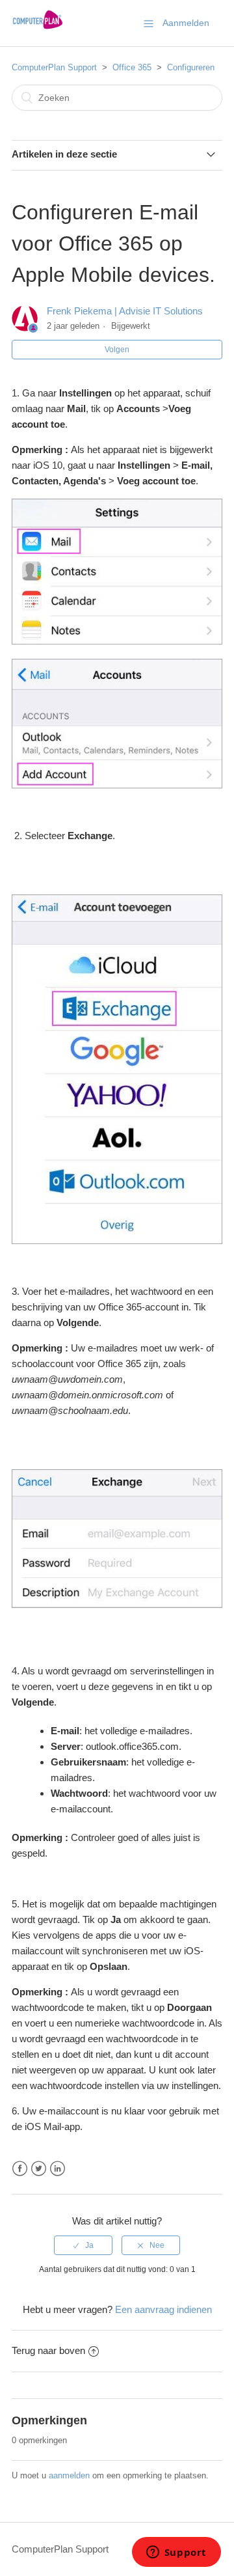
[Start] (37, 30)
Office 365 (132, 67)
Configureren (191, 67)
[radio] (83, 2245)
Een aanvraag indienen (163, 2309)
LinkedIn (58, 2169)
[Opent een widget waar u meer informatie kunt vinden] (176, 2553)
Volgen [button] (117, 350)
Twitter (39, 2169)
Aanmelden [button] (186, 23)
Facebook (20, 2169)
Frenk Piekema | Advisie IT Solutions (125, 311)
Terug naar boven (48, 2350)
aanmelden (69, 2475)
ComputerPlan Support (54, 67)
